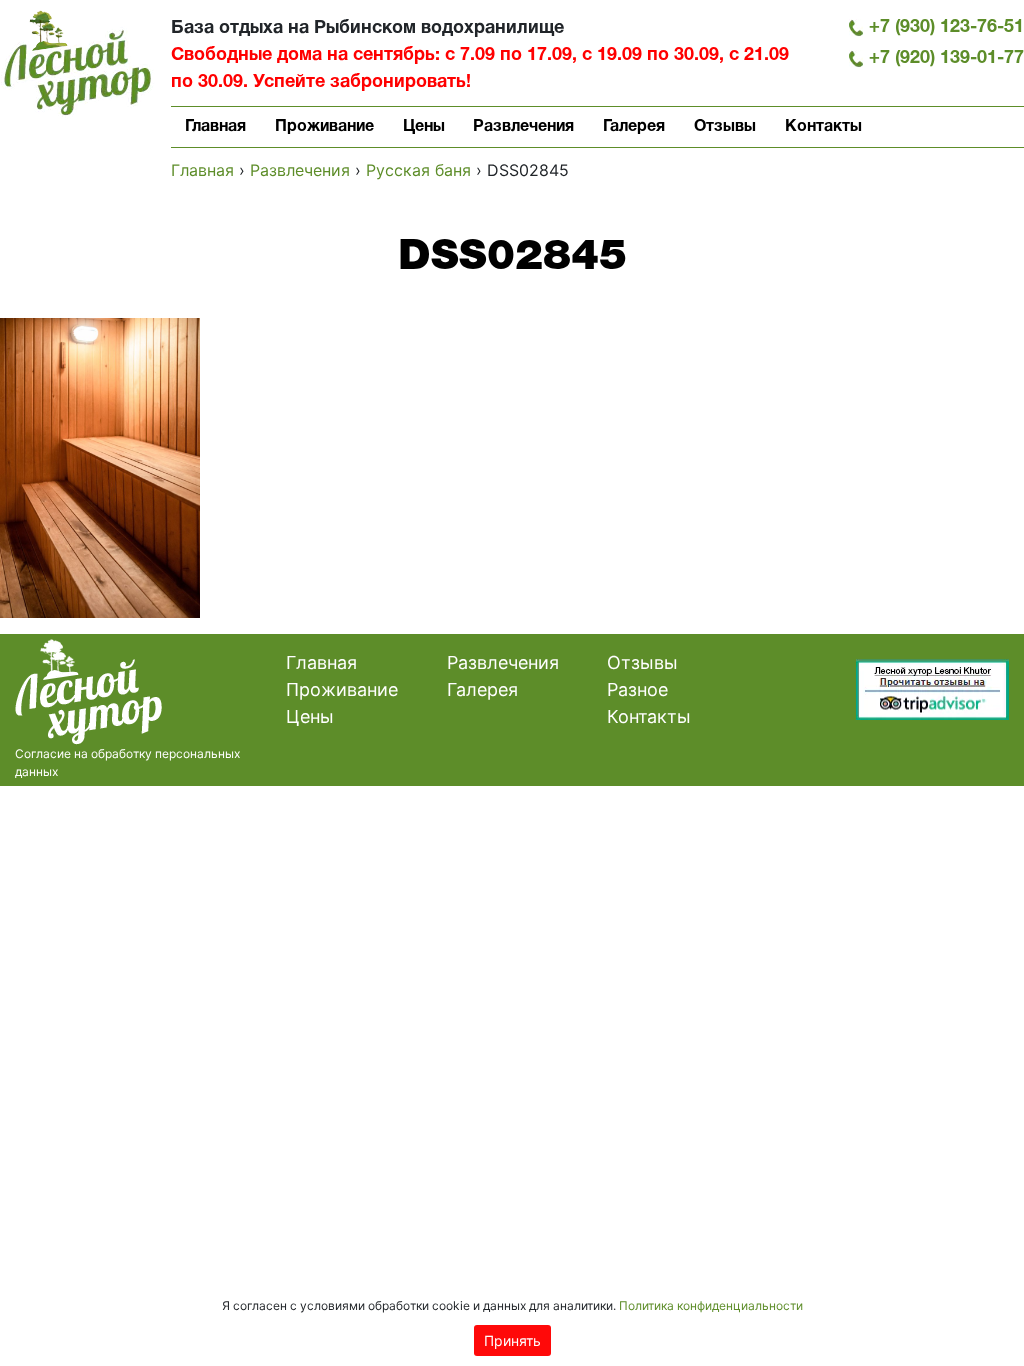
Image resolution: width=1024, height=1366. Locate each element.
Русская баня (418, 170)
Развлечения (523, 127)
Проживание (324, 127)
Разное (637, 689)
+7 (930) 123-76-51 (946, 27)
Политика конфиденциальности (711, 1305)
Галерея (634, 127)
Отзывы (725, 127)
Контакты (823, 127)
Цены (424, 127)
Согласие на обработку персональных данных (127, 762)
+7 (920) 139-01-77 (946, 58)
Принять (512, 1340)
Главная (215, 127)
